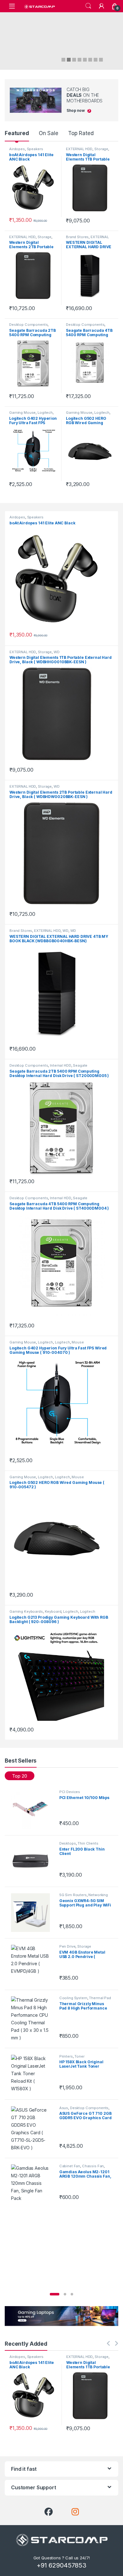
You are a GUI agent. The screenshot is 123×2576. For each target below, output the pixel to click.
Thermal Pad (100, 1998)
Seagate (80, 1065)
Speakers (35, 149)
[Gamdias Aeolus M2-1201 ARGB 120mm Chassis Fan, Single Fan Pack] (33, 2184)
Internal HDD (60, 1065)
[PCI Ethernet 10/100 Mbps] (33, 1809)
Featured (17, 133)
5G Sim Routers (73, 1895)
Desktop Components (28, 325)
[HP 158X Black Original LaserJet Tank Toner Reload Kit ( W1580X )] (33, 2074)
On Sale (49, 133)
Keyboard (53, 1611)
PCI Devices (70, 1792)
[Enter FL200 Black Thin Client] (33, 1861)
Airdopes (17, 149)
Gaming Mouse (22, 413)
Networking (98, 1895)
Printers (66, 2056)
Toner (79, 2056)
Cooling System (73, 1998)
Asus (64, 2108)
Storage (101, 149)
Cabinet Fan (70, 2166)
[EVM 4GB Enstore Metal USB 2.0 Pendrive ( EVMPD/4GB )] (33, 1964)
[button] (55, 2294)
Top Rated (81, 133)
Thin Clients (88, 1843)
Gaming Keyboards (26, 1611)
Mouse (78, 1342)
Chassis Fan (93, 2166)
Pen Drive (67, 1946)
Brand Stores (77, 237)
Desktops (68, 1843)
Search (88, 6)
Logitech (45, 413)
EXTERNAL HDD (79, 149)
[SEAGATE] (61, 1128)
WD (57, 652)
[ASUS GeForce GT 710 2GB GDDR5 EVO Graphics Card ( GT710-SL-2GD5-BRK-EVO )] (33, 2129)
